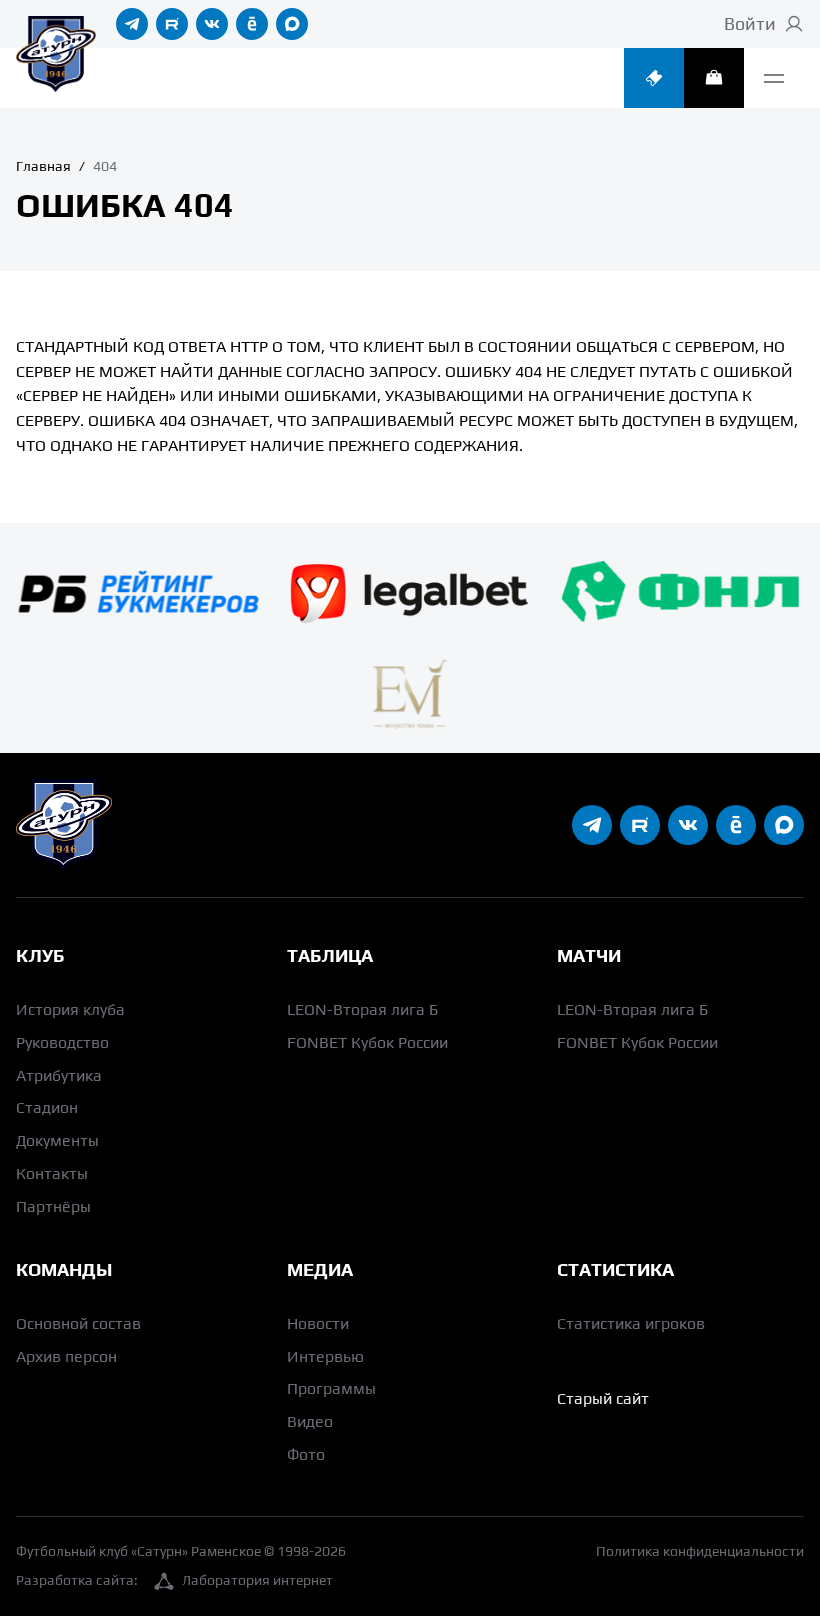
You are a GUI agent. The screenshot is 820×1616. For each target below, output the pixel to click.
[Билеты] (654, 78)
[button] (774, 78)
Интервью (325, 1356)
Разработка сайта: (174, 1580)
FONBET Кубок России (367, 1042)
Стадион (47, 1107)
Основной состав (78, 1323)
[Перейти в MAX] (292, 24)
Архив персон (66, 1356)
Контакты (52, 1173)
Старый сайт (603, 1398)
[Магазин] (714, 78)
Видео (310, 1421)
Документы (57, 1140)
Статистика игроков (631, 1323)
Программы (331, 1388)
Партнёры (53, 1206)
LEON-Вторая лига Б (362, 1009)
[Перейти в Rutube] (172, 24)
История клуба (70, 1009)
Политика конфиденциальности (700, 1551)
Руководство (62, 1042)
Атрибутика (59, 1075)
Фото (306, 1454)
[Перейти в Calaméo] (252, 24)
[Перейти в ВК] (212, 24)
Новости (318, 1323)
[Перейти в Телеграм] (132, 24)
